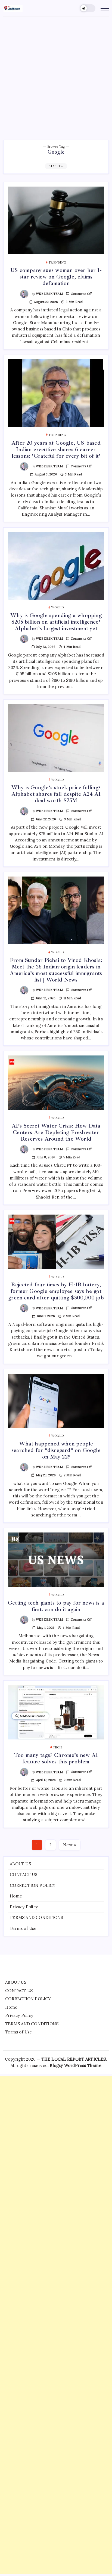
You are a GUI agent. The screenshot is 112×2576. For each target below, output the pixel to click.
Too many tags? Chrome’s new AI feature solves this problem (56, 1758)
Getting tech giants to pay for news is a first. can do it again (56, 1606)
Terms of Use (23, 1928)
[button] (88, 8)
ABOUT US (20, 1864)
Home (16, 1896)
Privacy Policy (24, 1907)
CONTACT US (24, 1874)
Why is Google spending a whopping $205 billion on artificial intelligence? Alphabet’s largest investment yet (56, 622)
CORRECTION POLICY (33, 1885)
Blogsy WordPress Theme (75, 2065)
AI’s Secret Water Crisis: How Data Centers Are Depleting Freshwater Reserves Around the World (56, 1132)
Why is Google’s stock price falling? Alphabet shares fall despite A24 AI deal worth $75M (56, 794)
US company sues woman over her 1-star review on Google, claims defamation (56, 277)
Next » (70, 1845)
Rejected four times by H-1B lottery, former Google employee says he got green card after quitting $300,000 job (56, 1291)
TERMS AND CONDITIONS (36, 1917)
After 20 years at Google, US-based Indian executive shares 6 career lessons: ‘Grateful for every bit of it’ (56, 449)
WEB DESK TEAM (49, 294)
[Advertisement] (56, 76)
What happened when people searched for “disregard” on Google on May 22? (56, 1450)
